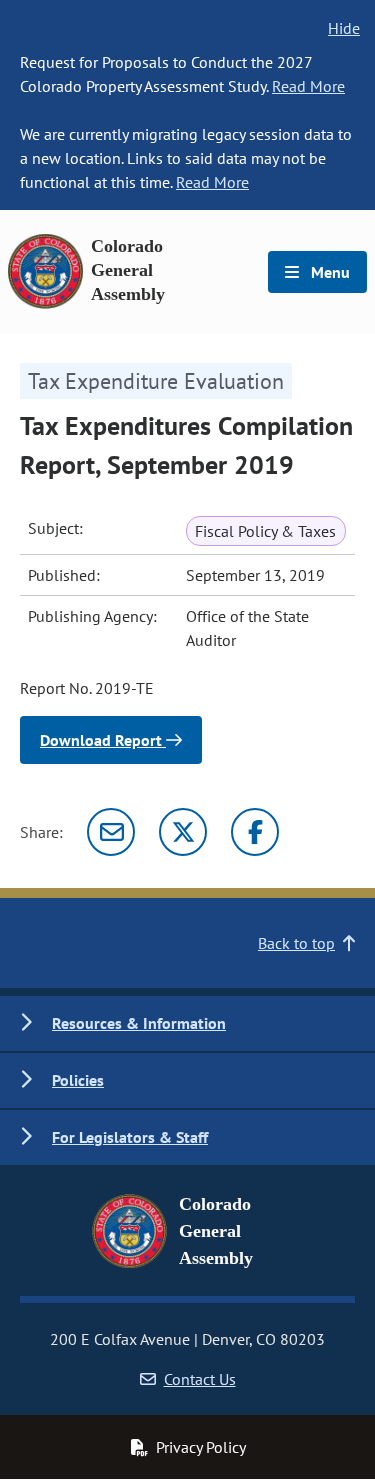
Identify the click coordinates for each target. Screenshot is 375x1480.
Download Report (103, 740)
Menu (328, 272)
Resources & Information (139, 1023)
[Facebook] (255, 832)
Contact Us (200, 1379)
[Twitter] (183, 832)
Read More (308, 86)
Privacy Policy (201, 1447)
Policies (78, 1080)
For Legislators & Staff (130, 1137)
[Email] (111, 832)
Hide (344, 28)
